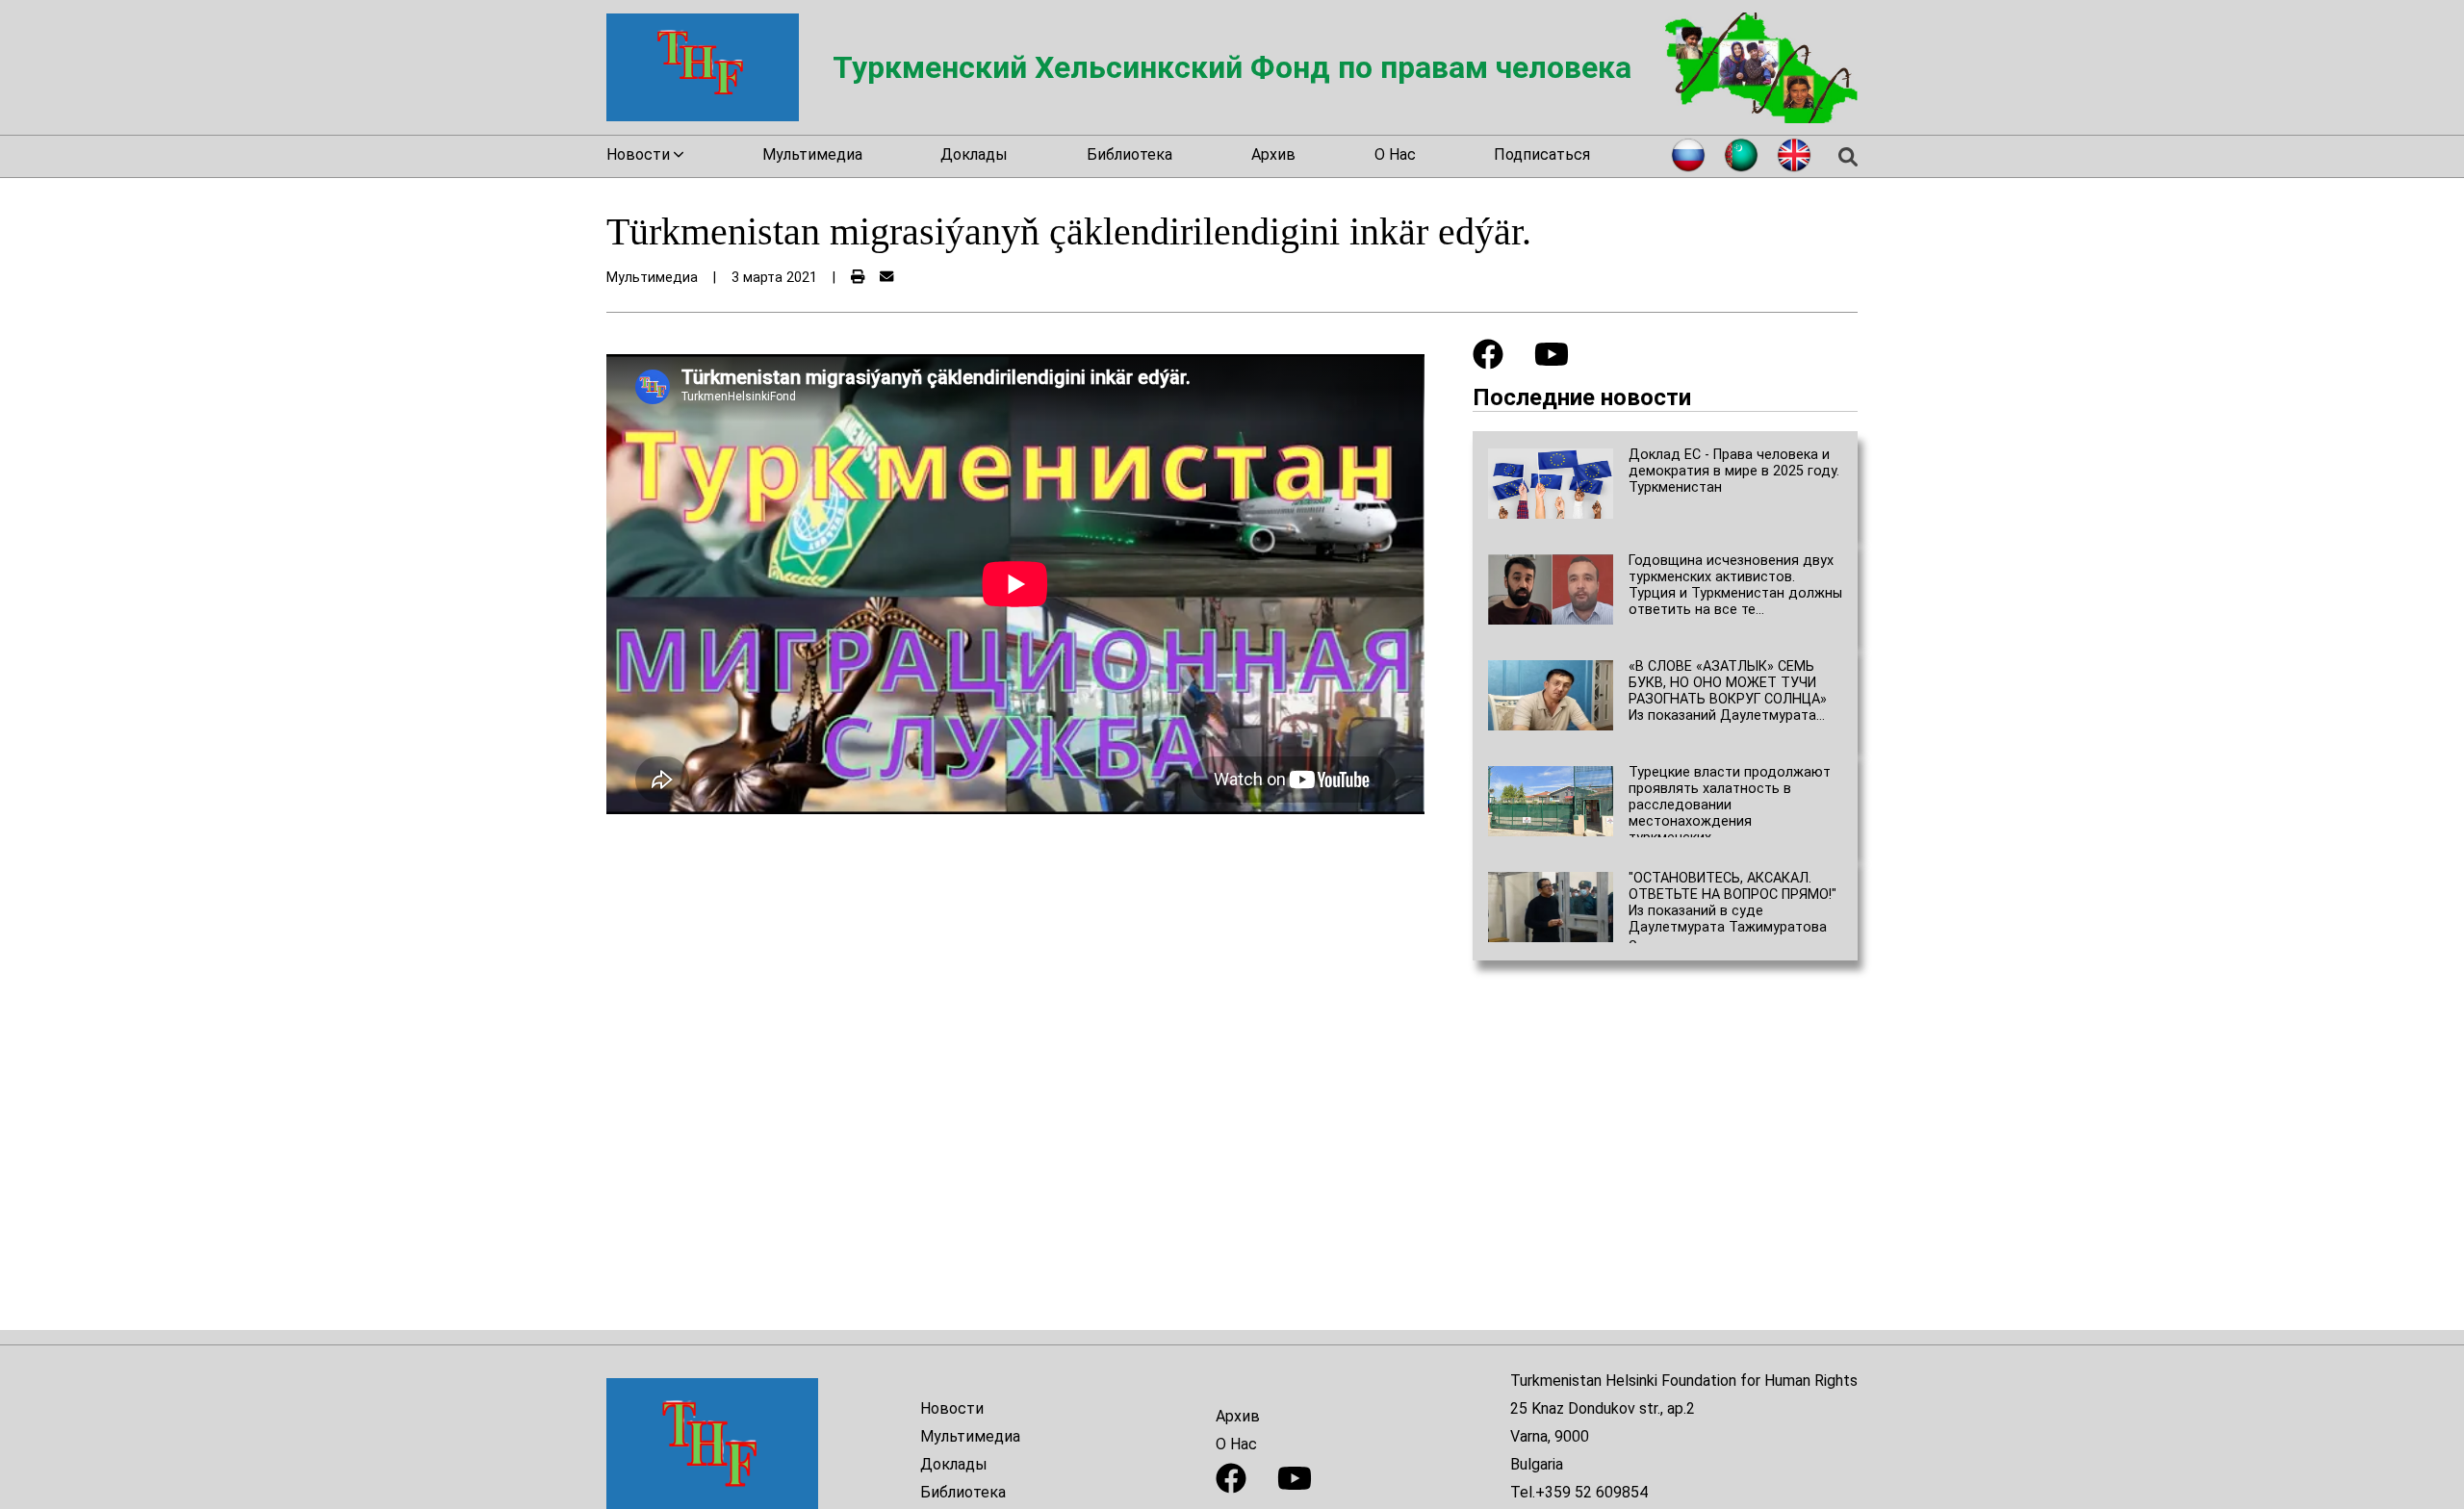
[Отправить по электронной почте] (886, 278)
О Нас (1395, 154)
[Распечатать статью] (858, 278)
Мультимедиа (812, 154)
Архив (1273, 154)
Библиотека (1129, 154)
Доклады (974, 154)
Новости (952, 1408)
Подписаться (1542, 154)
